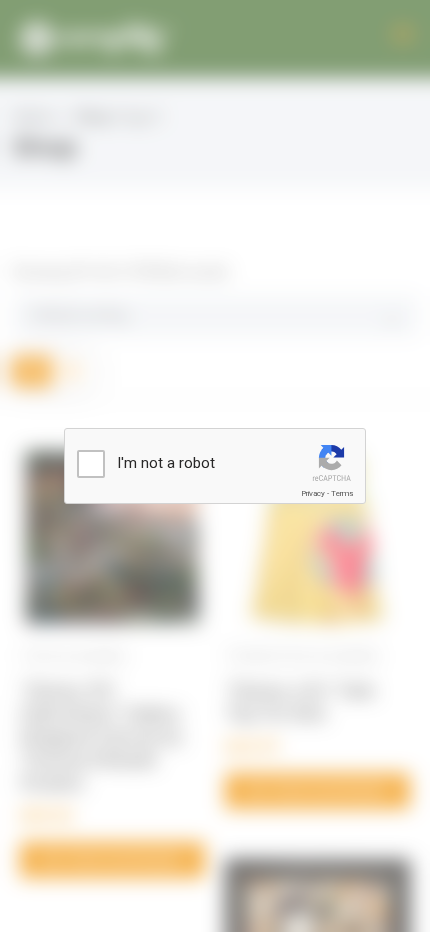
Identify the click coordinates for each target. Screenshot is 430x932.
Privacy (313, 493)
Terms (342, 493)
